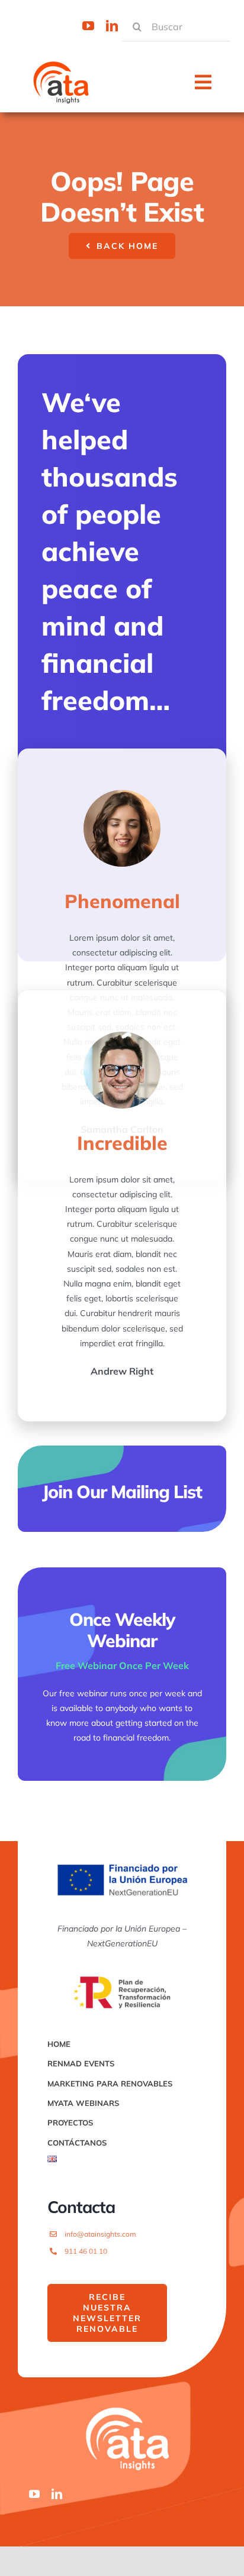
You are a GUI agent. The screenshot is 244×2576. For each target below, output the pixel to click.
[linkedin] (112, 26)
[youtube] (88, 26)
